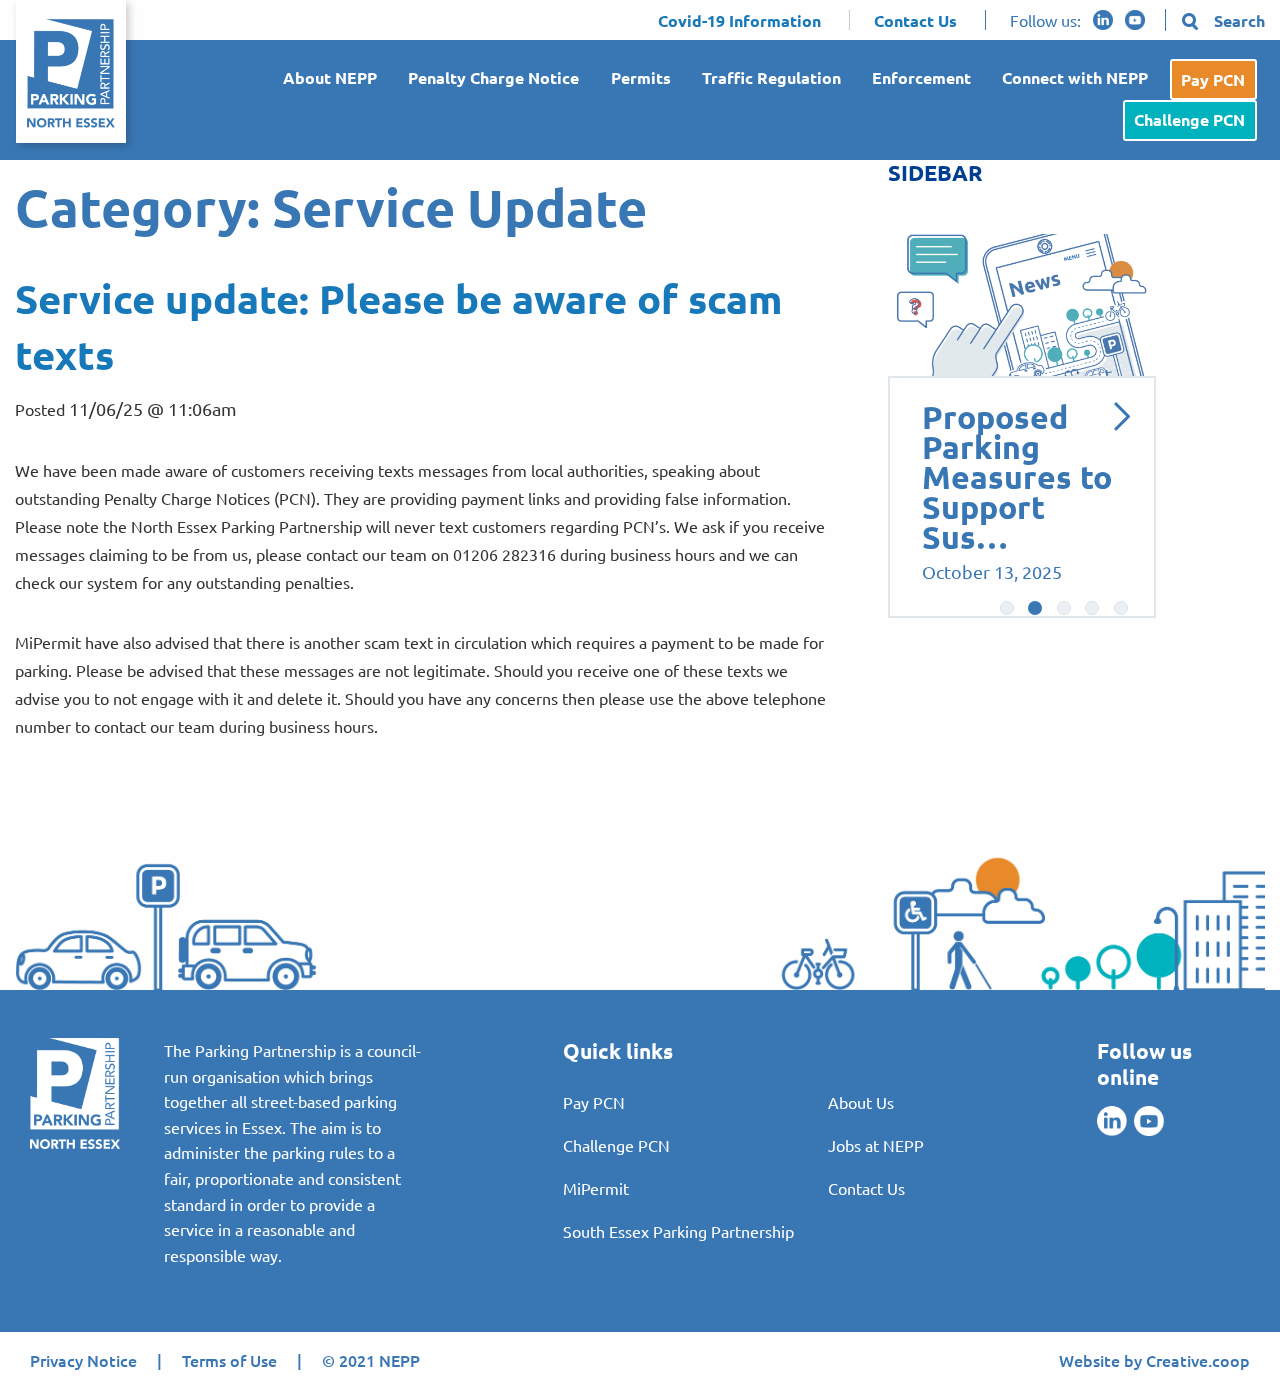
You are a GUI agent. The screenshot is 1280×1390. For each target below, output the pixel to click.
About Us (861, 1102)
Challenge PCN (1189, 119)
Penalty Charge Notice (493, 77)
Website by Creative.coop (1154, 1360)
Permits (641, 77)
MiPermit (596, 1188)
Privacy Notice (83, 1360)
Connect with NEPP (1075, 77)
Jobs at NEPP (876, 1145)
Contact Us (866, 1188)
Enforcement (921, 77)
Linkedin (1103, 20)
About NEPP (330, 77)
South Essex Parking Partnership (678, 1231)
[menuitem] (322, 79)
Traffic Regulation (771, 77)
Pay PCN (1213, 79)
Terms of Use (229, 1360)
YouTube (1135, 20)
